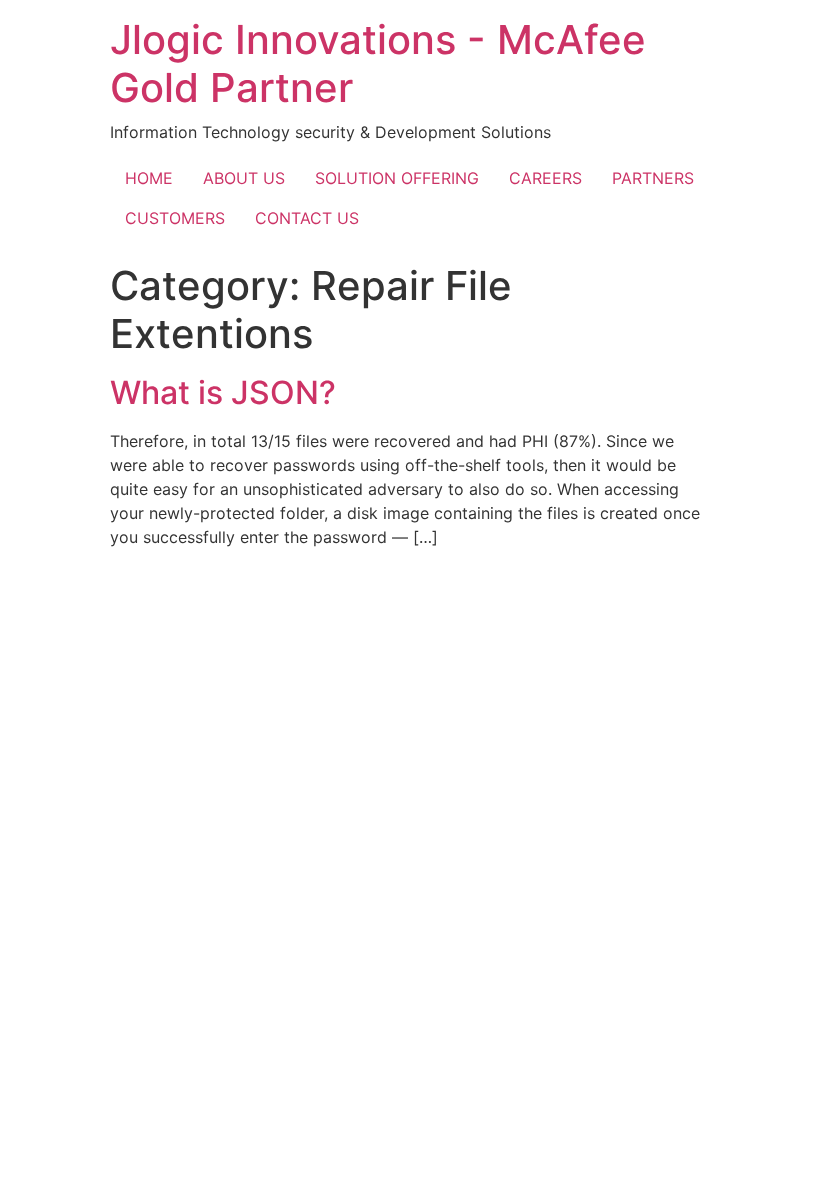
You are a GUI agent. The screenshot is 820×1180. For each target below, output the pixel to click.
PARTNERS (653, 178)
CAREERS (545, 178)
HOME (149, 178)
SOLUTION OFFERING (397, 178)
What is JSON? (223, 392)
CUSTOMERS (175, 218)
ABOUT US (244, 178)
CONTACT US (307, 218)
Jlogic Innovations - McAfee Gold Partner (378, 63)
